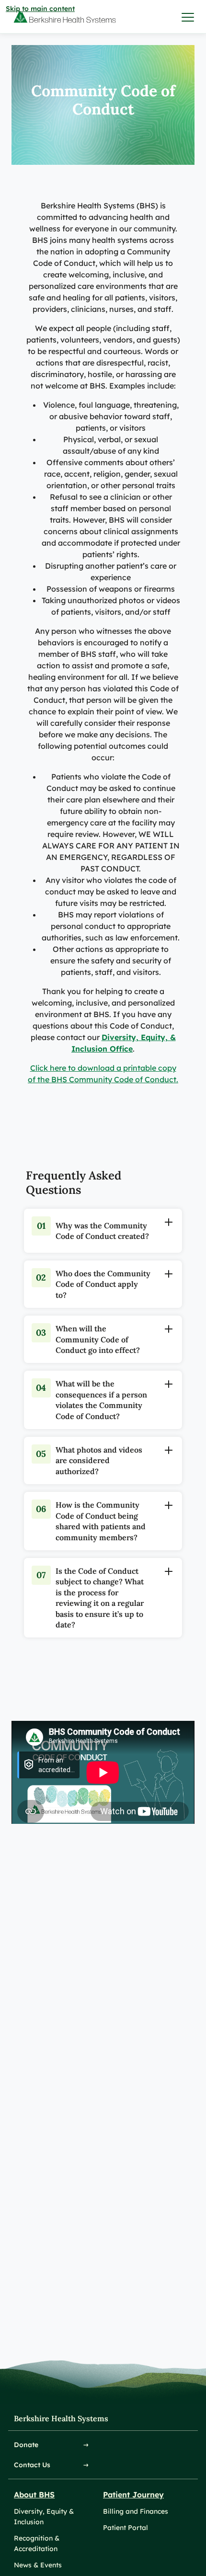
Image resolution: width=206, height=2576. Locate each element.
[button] (41, 1228)
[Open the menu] (188, 17)
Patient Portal (126, 2528)
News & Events (38, 2565)
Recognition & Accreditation (37, 2543)
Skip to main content (40, 9)
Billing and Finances (136, 2511)
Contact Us (32, 2465)
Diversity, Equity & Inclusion (44, 2517)
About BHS (34, 2495)
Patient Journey (133, 2495)
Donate (26, 2445)
